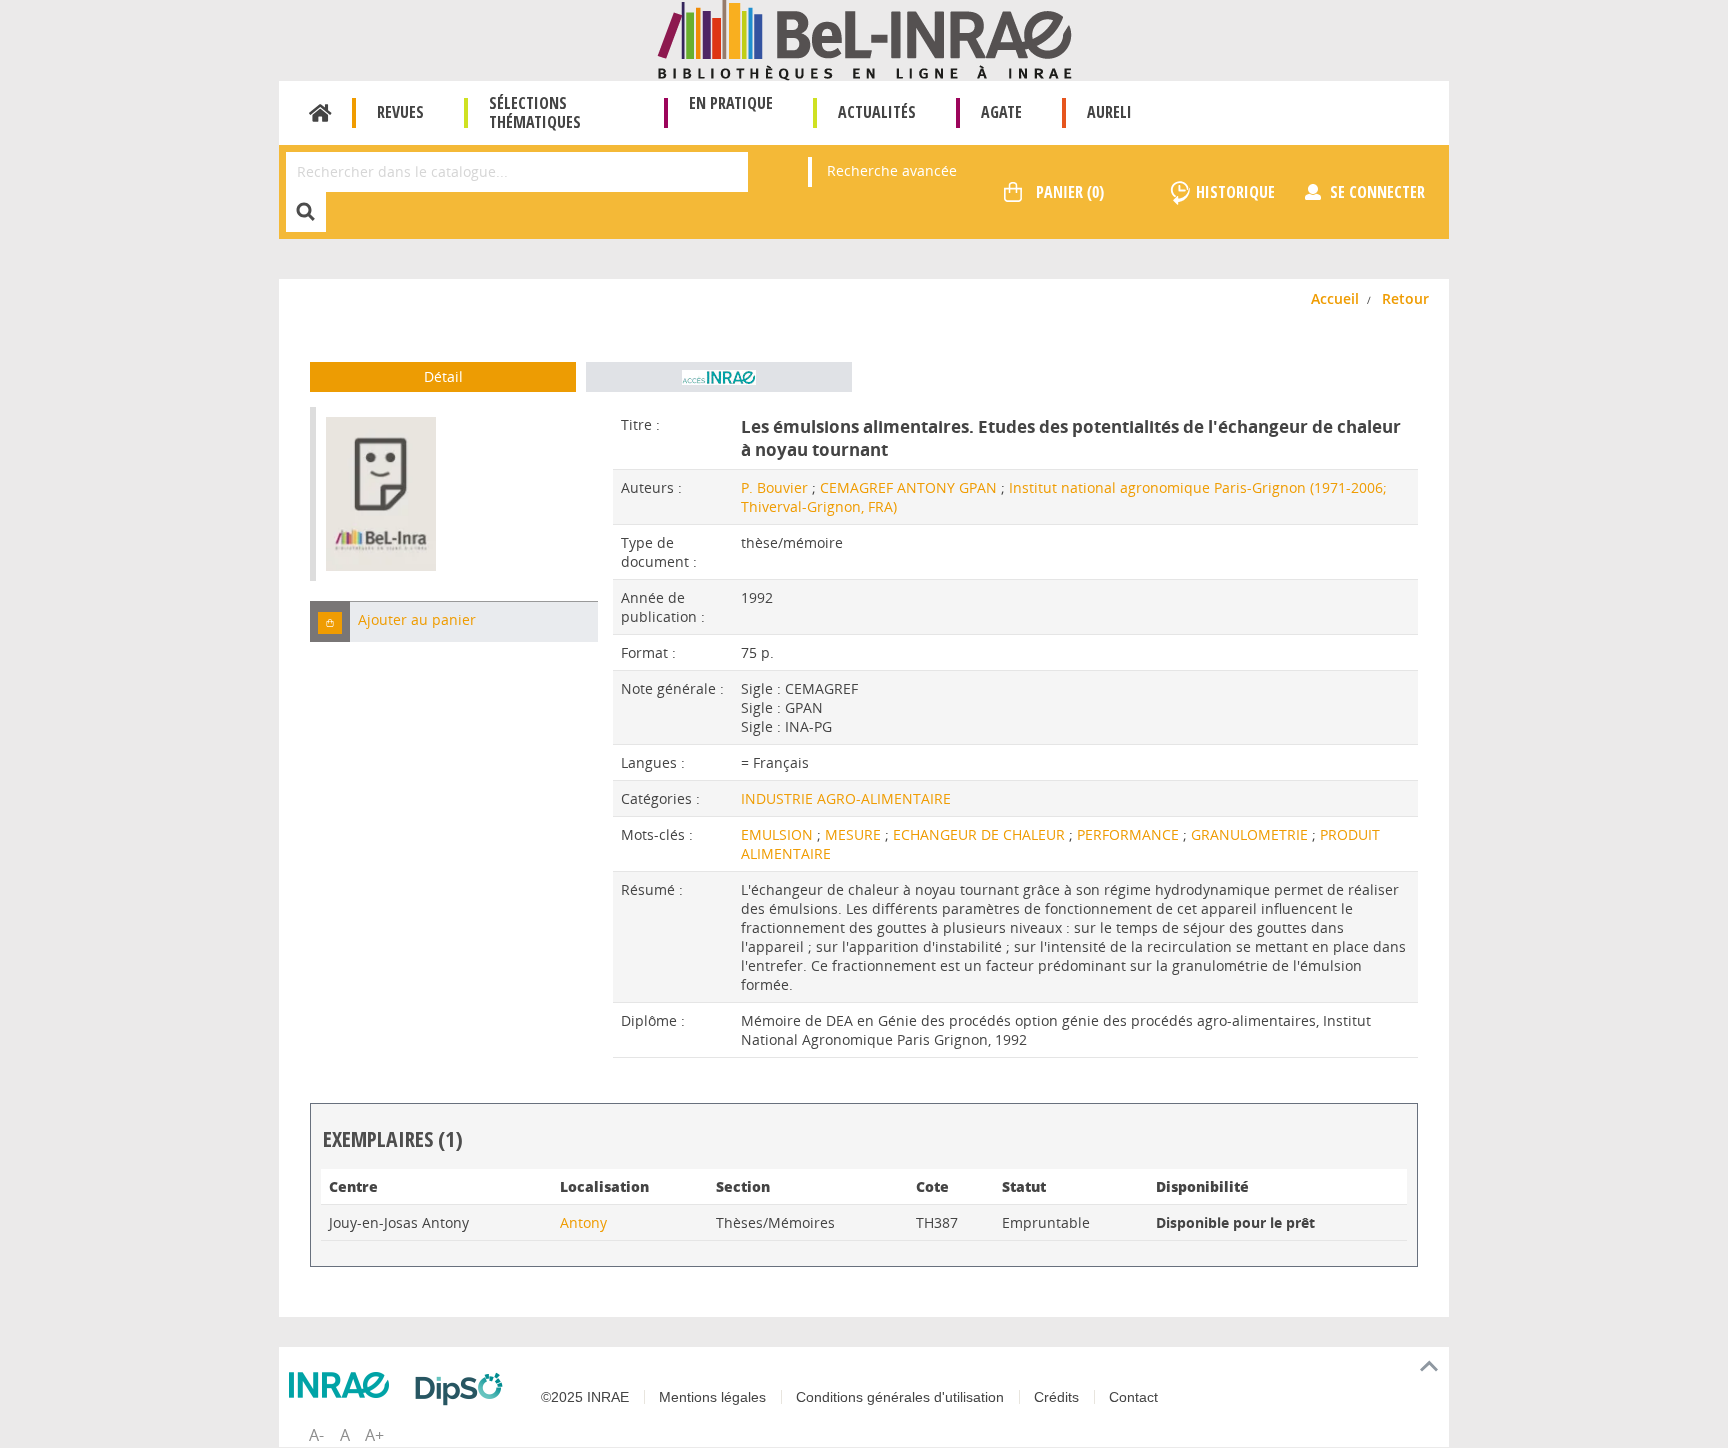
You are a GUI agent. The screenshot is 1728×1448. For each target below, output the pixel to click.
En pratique (731, 103)
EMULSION (779, 834)
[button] (330, 621)
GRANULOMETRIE (1251, 834)
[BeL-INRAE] (864, 38)
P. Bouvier (774, 487)
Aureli (1109, 112)
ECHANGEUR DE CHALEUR (981, 834)
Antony (583, 1222)
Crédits (1056, 1397)
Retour (1405, 298)
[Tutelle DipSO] (464, 1389)
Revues (400, 112)
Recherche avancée (892, 170)
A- (316, 1435)
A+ (374, 1435)
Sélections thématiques (535, 112)
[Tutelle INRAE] (344, 1385)
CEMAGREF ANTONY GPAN (908, 487)
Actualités (877, 112)
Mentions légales (712, 1397)
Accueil (320, 113)
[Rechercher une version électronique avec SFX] (719, 377)
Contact (1133, 1397)
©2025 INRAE (585, 1397)
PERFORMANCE (1130, 834)
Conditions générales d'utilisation (900, 1397)
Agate (1001, 112)
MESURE (855, 834)
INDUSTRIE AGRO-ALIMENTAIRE (846, 798)
